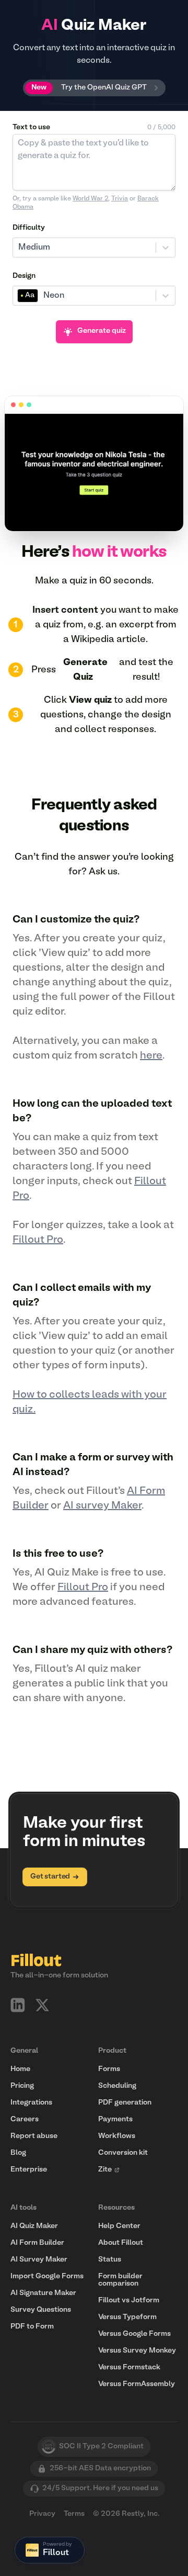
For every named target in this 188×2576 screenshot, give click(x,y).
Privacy (42, 2514)
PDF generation (125, 2103)
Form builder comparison (120, 2280)
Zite (105, 2170)
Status (110, 2260)
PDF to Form (32, 2327)
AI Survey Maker (39, 2260)
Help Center (119, 2226)
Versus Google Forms (134, 2334)
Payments (115, 2119)
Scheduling (117, 2086)
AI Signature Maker (43, 2293)
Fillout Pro (38, 1240)
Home (20, 2069)
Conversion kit (123, 2153)
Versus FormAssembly (137, 2384)
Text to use (31, 127)
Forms (109, 2069)
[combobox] (19, 248)
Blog (18, 2153)
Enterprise (29, 2170)
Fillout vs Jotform (129, 2301)
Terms (74, 2514)
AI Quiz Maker (34, 2226)
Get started (50, 1877)
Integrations (31, 2103)
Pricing (22, 2086)
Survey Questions (41, 2310)
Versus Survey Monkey (137, 2351)
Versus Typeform (127, 2317)
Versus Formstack (129, 2367)
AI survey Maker (102, 1506)
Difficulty (29, 228)
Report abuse (34, 2136)
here (151, 1056)
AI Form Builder (37, 2243)
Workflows (117, 2136)
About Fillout (121, 2243)
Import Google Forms (47, 2276)
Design (24, 276)
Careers (25, 2119)
